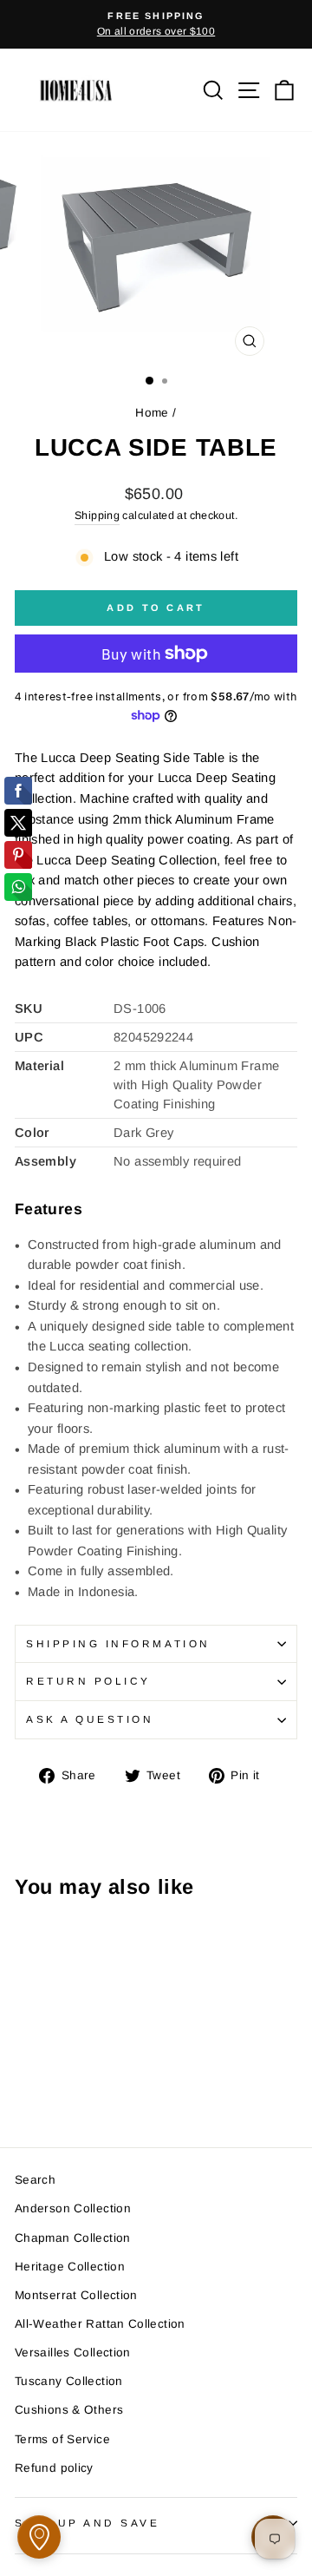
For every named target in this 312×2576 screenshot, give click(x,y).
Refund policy (54, 2468)
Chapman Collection (73, 2238)
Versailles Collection (73, 2353)
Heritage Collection (70, 2267)
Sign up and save (88, 2523)
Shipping (97, 516)
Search (35, 2180)
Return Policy (88, 1681)
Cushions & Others (69, 2410)
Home (152, 413)
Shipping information (118, 1643)
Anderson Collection (73, 2208)
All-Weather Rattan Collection (100, 2324)
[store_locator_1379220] (39, 2537)
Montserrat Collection (76, 2295)
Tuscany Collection (69, 2381)
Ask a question (90, 1719)
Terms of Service (62, 2439)
